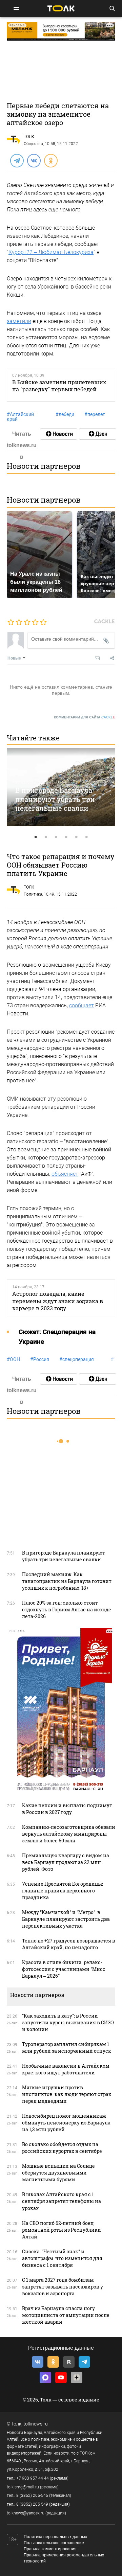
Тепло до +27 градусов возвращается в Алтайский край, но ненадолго (69, 1944)
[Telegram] (17, 160)
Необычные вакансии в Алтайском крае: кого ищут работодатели (66, 2069)
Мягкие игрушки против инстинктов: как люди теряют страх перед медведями (67, 2094)
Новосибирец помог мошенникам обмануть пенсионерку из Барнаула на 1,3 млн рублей (66, 2123)
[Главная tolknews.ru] (61, 8)
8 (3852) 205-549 (32, 2504)
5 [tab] (76, 837)
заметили (19, 321)
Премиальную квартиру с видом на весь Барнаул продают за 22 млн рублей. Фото (66, 1862)
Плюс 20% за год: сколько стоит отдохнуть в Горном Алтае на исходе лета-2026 (67, 1609)
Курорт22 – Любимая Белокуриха (51, 252)
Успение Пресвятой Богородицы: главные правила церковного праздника (63, 1891)
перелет (95, 414)
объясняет (65, 1174)
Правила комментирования (50, 2549)
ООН (13, 1359)
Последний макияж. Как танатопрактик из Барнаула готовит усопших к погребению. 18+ (67, 1581)
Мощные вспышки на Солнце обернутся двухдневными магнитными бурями (58, 2173)
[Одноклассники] (50, 160)
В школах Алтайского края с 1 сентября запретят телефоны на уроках (62, 2201)
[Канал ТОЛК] (98, 434)
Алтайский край (20, 417)
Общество (33, 144)
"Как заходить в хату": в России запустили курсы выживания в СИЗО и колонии (68, 2022)
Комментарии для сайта (85, 717)
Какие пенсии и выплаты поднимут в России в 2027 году (67, 1809)
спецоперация (77, 1359)
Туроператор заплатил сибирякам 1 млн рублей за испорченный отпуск (67, 2048)
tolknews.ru (36, 2424)
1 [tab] (36, 837)
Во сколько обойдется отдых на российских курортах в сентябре (62, 2148)
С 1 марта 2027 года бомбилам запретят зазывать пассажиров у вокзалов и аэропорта (63, 2287)
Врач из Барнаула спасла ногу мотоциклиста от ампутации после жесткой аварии (66, 2315)
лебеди (65, 414)
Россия (40, 1359)
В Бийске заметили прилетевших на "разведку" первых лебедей (59, 386)
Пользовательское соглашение (54, 2543)
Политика (33, 894)
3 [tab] (56, 837)
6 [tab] (86, 837)
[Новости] (59, 434)
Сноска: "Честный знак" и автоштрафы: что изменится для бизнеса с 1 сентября (62, 2258)
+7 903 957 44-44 (33, 2478)
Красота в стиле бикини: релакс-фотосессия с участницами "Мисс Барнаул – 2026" (64, 1969)
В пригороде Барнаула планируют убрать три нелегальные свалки (55, 799)
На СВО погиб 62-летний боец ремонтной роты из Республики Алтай (62, 2230)
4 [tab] (66, 837)
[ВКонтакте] (34, 160)
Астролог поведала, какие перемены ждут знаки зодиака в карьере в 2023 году (58, 1301)
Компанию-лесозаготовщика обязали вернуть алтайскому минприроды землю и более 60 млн (69, 1834)
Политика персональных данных (55, 2537)
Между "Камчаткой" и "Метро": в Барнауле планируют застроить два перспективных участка (66, 1919)
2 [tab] (46, 837)
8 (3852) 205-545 (32, 2495)
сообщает (82, 1005)
